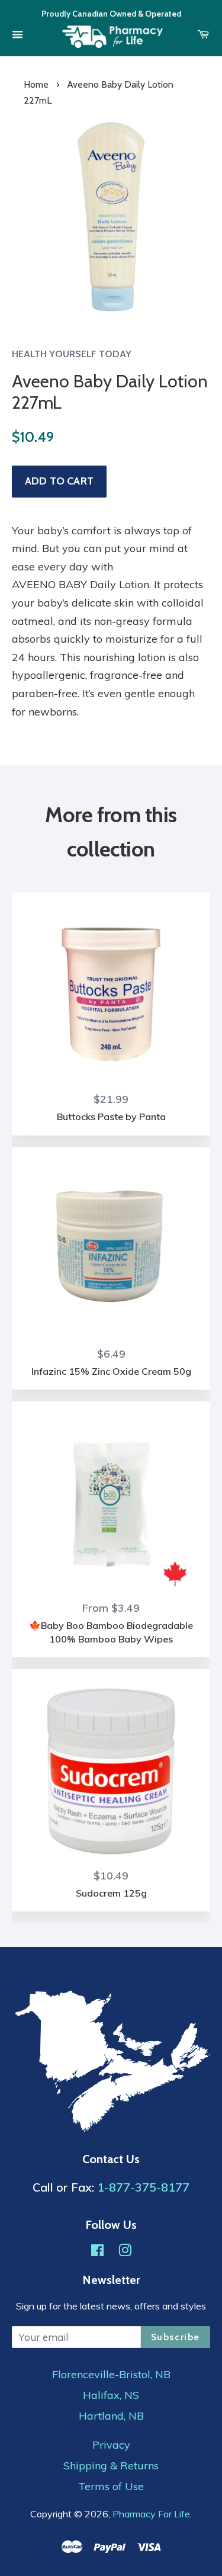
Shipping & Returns (111, 2466)
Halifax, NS (111, 2395)
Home (36, 84)
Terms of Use (111, 2487)
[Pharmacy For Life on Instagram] (125, 2252)
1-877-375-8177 (143, 2187)
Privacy (111, 2445)
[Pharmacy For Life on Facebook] (97, 2252)
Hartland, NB (111, 2416)
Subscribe (176, 2337)
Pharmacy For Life (151, 2514)
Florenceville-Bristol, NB (111, 2375)
